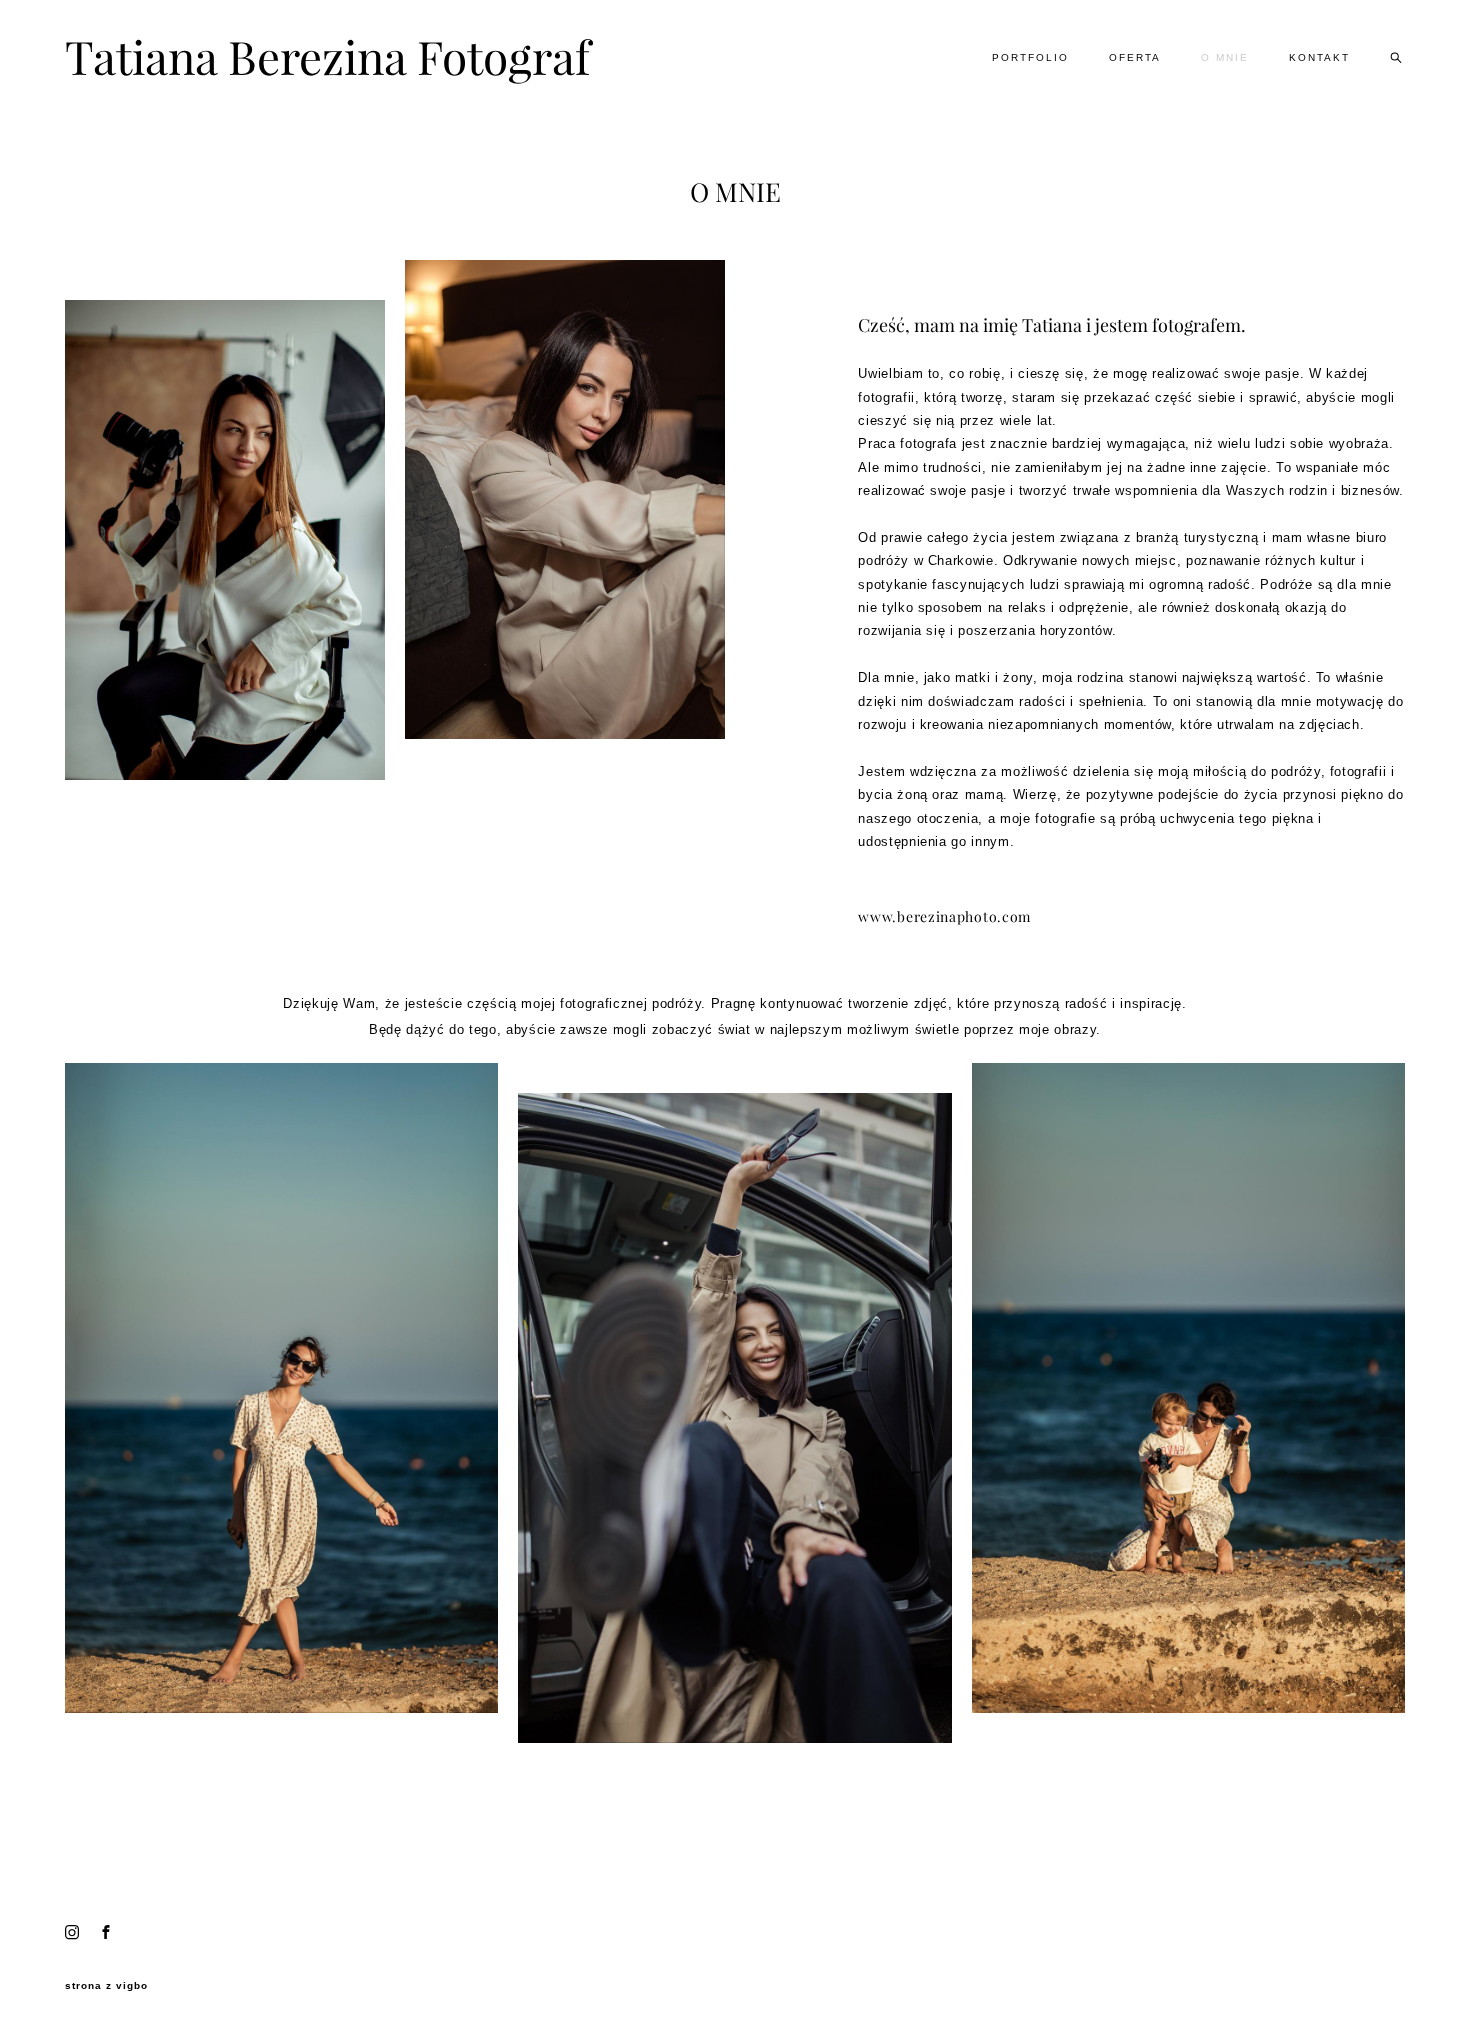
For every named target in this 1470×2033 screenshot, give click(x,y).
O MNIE (1225, 57)
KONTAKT (1319, 57)
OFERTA (1135, 57)
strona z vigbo (106, 1986)
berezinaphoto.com (964, 917)
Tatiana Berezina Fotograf (306, 58)
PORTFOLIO (1030, 57)
